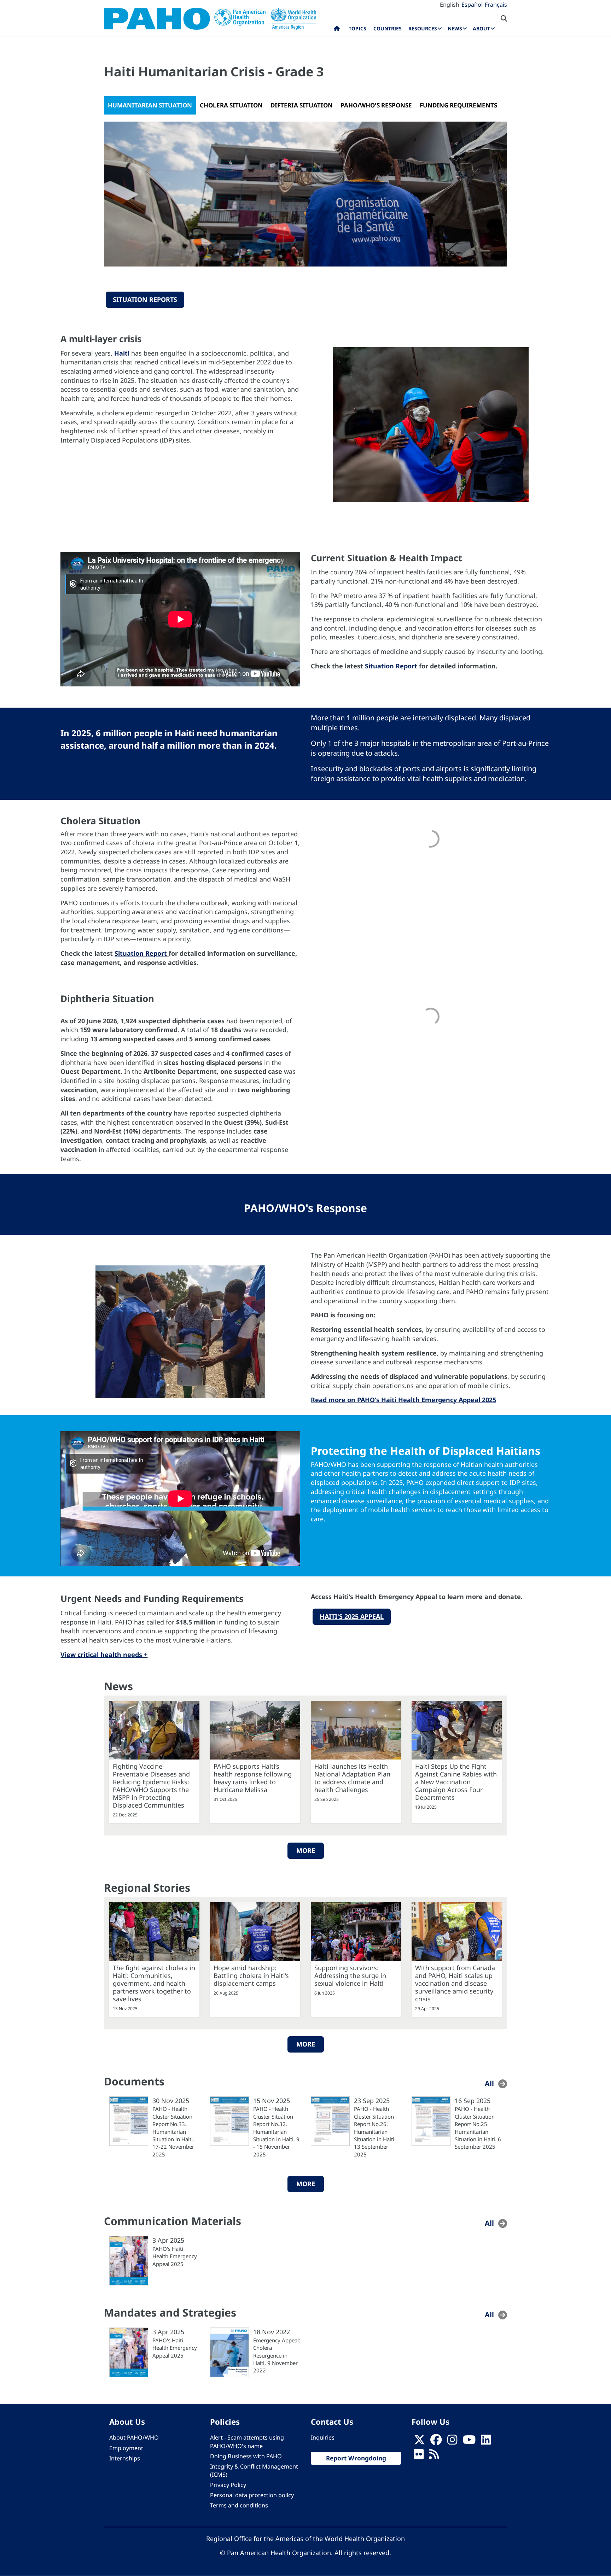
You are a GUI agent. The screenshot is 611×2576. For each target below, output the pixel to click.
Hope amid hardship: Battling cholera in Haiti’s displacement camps (251, 1975)
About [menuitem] (481, 28)
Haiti (122, 353)
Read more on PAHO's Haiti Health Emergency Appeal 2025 (403, 1400)
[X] (419, 2442)
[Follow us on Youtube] (469, 2442)
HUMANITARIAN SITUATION (150, 105)
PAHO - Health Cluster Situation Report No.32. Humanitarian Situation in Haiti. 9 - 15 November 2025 (276, 2132)
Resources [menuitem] (423, 28)
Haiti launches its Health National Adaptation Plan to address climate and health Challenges (352, 1778)
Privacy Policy (228, 2485)
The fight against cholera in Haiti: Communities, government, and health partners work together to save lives (154, 1983)
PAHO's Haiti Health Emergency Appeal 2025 (175, 2256)
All (489, 2083)
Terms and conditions (239, 2505)
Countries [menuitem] (388, 28)
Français (496, 5)
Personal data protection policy (252, 2495)
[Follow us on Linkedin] (486, 2442)
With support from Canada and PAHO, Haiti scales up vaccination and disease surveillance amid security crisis (455, 1983)
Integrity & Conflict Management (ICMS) (254, 2470)
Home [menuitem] (337, 30)
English (450, 5)
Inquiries (323, 2437)
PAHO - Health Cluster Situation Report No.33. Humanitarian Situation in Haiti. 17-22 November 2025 (173, 2132)
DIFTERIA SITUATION (302, 105)
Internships (125, 2458)
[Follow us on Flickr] (419, 2456)
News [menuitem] (455, 28)
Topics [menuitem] (357, 28)
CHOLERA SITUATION (231, 105)
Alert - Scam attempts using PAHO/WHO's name (247, 2442)
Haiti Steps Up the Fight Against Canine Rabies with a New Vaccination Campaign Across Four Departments (456, 1782)
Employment (126, 2448)
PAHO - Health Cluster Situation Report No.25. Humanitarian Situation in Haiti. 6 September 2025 (478, 2128)
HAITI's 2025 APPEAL (352, 1616)
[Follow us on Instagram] (452, 2442)
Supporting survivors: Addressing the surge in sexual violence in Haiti (350, 1975)
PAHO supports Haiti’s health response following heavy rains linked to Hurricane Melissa (253, 1778)
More (306, 1850)
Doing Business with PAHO (246, 2456)
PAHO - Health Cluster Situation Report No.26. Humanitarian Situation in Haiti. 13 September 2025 (375, 2132)
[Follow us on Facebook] (436, 2442)
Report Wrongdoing (356, 2458)
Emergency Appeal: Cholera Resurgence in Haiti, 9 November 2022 (277, 2355)
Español (472, 5)
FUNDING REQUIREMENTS (458, 105)
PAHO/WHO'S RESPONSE (376, 105)
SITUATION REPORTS (145, 299)
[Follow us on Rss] (434, 2456)
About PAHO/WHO (134, 2437)
